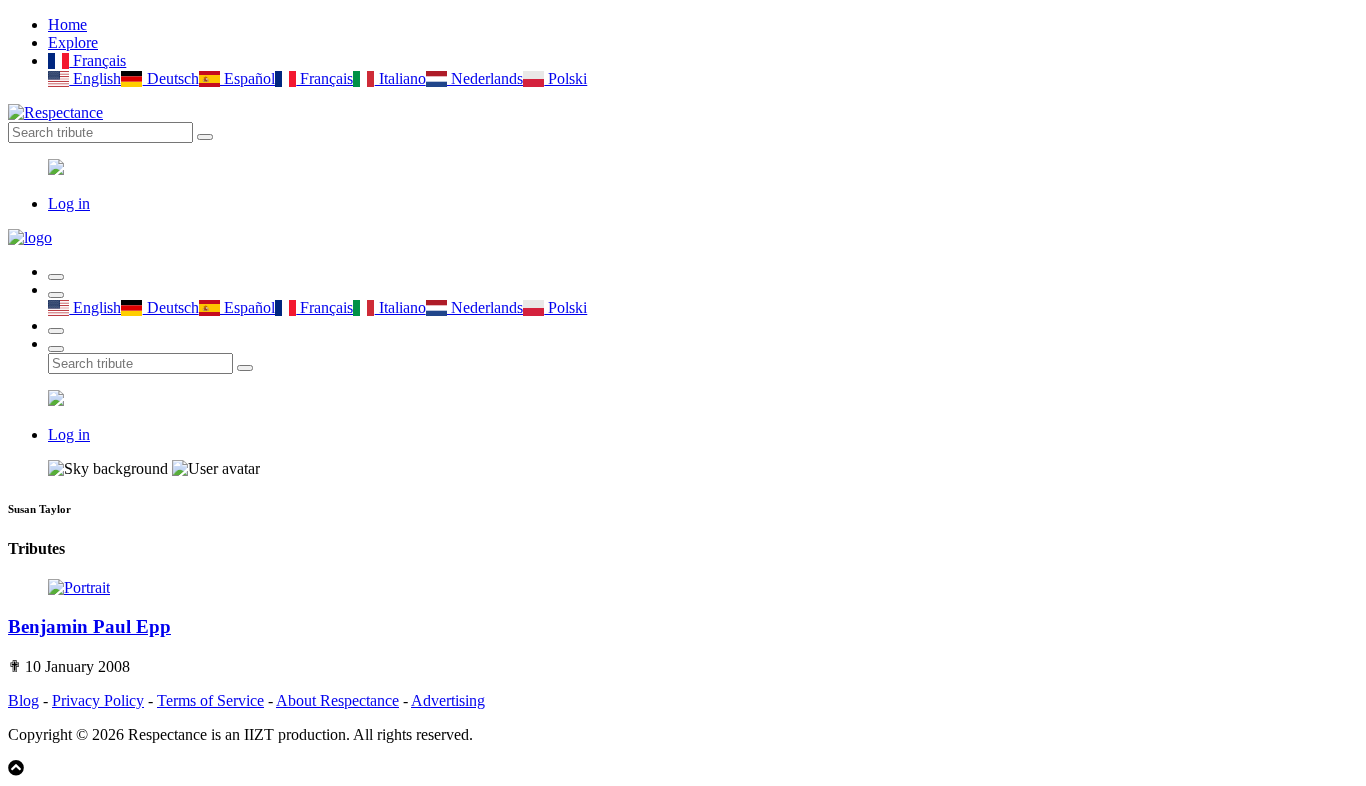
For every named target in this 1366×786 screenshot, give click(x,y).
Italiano (400, 78)
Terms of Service (210, 700)
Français (97, 60)
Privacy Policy (98, 700)
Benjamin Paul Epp (89, 626)
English (95, 78)
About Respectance (337, 700)
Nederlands (485, 78)
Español (247, 78)
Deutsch (170, 78)
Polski (565, 78)
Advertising (448, 700)
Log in (69, 203)
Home (67, 24)
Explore (73, 42)
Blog (23, 700)
